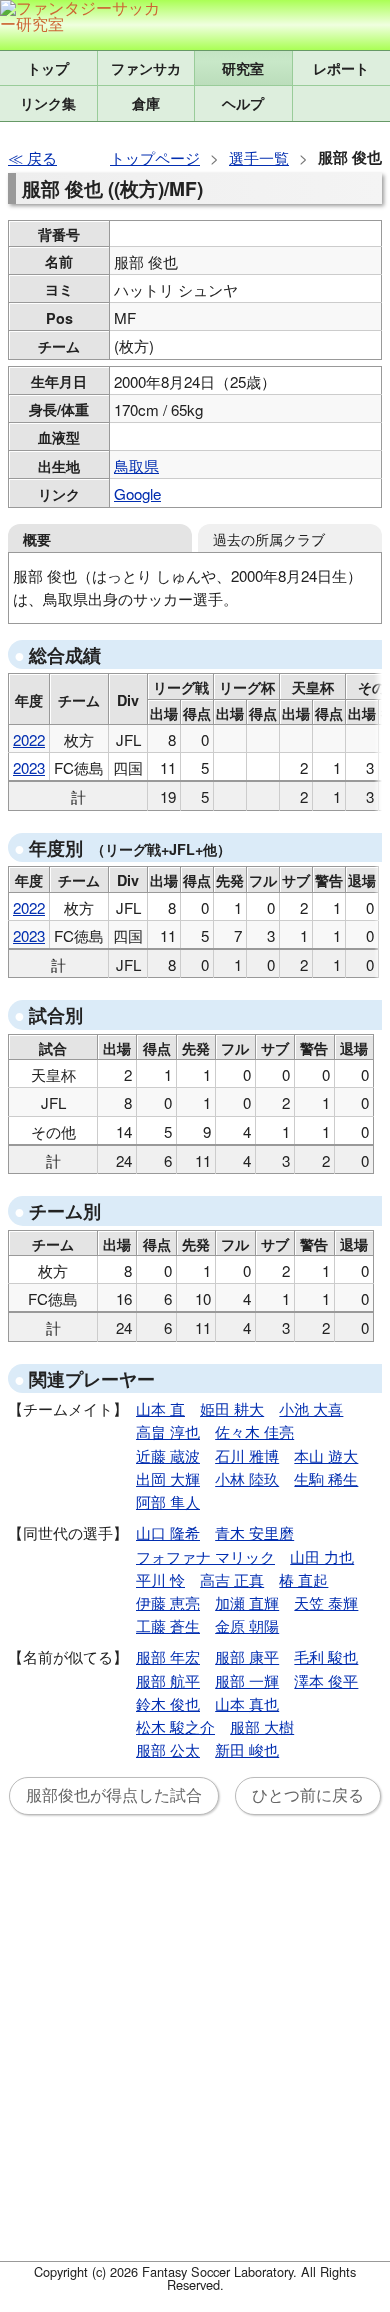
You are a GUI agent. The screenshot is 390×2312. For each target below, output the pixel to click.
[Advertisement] (195, 2050)
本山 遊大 (326, 1455)
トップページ (155, 157)
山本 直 (160, 1408)
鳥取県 (136, 465)
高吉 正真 (232, 1579)
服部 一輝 (247, 1680)
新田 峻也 (247, 1749)
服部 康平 (247, 1656)
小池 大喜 (311, 1408)
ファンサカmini (146, 68)
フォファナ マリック (205, 1556)
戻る (42, 157)
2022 (29, 739)
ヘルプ (243, 103)
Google (137, 493)
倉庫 (146, 103)
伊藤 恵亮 (168, 1602)
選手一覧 (259, 157)
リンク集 (48, 103)
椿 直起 (303, 1579)
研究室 (243, 68)
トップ (48, 68)
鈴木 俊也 (168, 1703)
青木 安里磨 (254, 1532)
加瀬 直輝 (247, 1602)
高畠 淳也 (168, 1431)
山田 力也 (322, 1556)
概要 (37, 539)
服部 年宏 (168, 1656)
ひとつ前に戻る (308, 1795)
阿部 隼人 (168, 1501)
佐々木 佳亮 (254, 1431)
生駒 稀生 (326, 1478)
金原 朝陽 (247, 1625)
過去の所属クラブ (269, 538)
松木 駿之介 (175, 1726)
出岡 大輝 (168, 1478)
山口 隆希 (168, 1532)
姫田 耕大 (232, 1408)
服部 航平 (168, 1680)
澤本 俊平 (326, 1680)
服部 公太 (168, 1749)
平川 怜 (160, 1579)
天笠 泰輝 (326, 1602)
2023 (29, 767)
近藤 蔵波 (168, 1455)
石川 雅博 (247, 1455)
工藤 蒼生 (168, 1625)
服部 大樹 (262, 1726)
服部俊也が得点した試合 (114, 1795)
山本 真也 (247, 1703)
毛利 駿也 (326, 1656)
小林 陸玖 (247, 1478)
